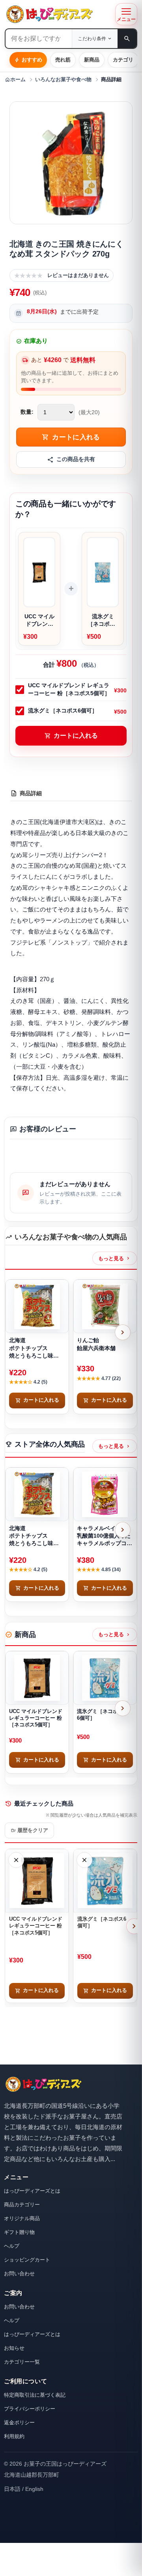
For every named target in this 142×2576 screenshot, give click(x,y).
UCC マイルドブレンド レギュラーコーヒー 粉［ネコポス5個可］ (69, 689)
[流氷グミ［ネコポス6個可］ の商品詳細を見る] (105, 1678)
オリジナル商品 (22, 2218)
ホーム (15, 80)
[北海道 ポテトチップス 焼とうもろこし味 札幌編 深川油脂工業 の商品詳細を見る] (37, 1306)
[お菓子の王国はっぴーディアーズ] (58, 14)
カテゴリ (123, 60)
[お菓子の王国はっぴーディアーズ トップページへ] (43, 2084)
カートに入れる (71, 736)
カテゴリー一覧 (22, 2362)
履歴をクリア (29, 1830)
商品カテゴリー (22, 2205)
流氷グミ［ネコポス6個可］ (63, 710)
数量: (27, 412)
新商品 (92, 60)
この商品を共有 (76, 459)
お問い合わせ (19, 2274)
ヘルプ (12, 2246)
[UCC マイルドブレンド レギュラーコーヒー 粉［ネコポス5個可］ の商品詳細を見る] (37, 1678)
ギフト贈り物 (19, 2232)
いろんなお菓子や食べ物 (63, 80)
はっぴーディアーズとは (32, 2191)
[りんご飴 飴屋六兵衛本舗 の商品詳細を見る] (105, 1306)
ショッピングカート (27, 2260)
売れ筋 (63, 60)
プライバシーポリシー (30, 2409)
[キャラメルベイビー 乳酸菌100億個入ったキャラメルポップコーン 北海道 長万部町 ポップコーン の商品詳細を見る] (105, 1494)
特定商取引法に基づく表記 (35, 2395)
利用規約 (14, 2436)
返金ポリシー (19, 2423)
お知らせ (14, 2348)
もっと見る (115, 1258)
